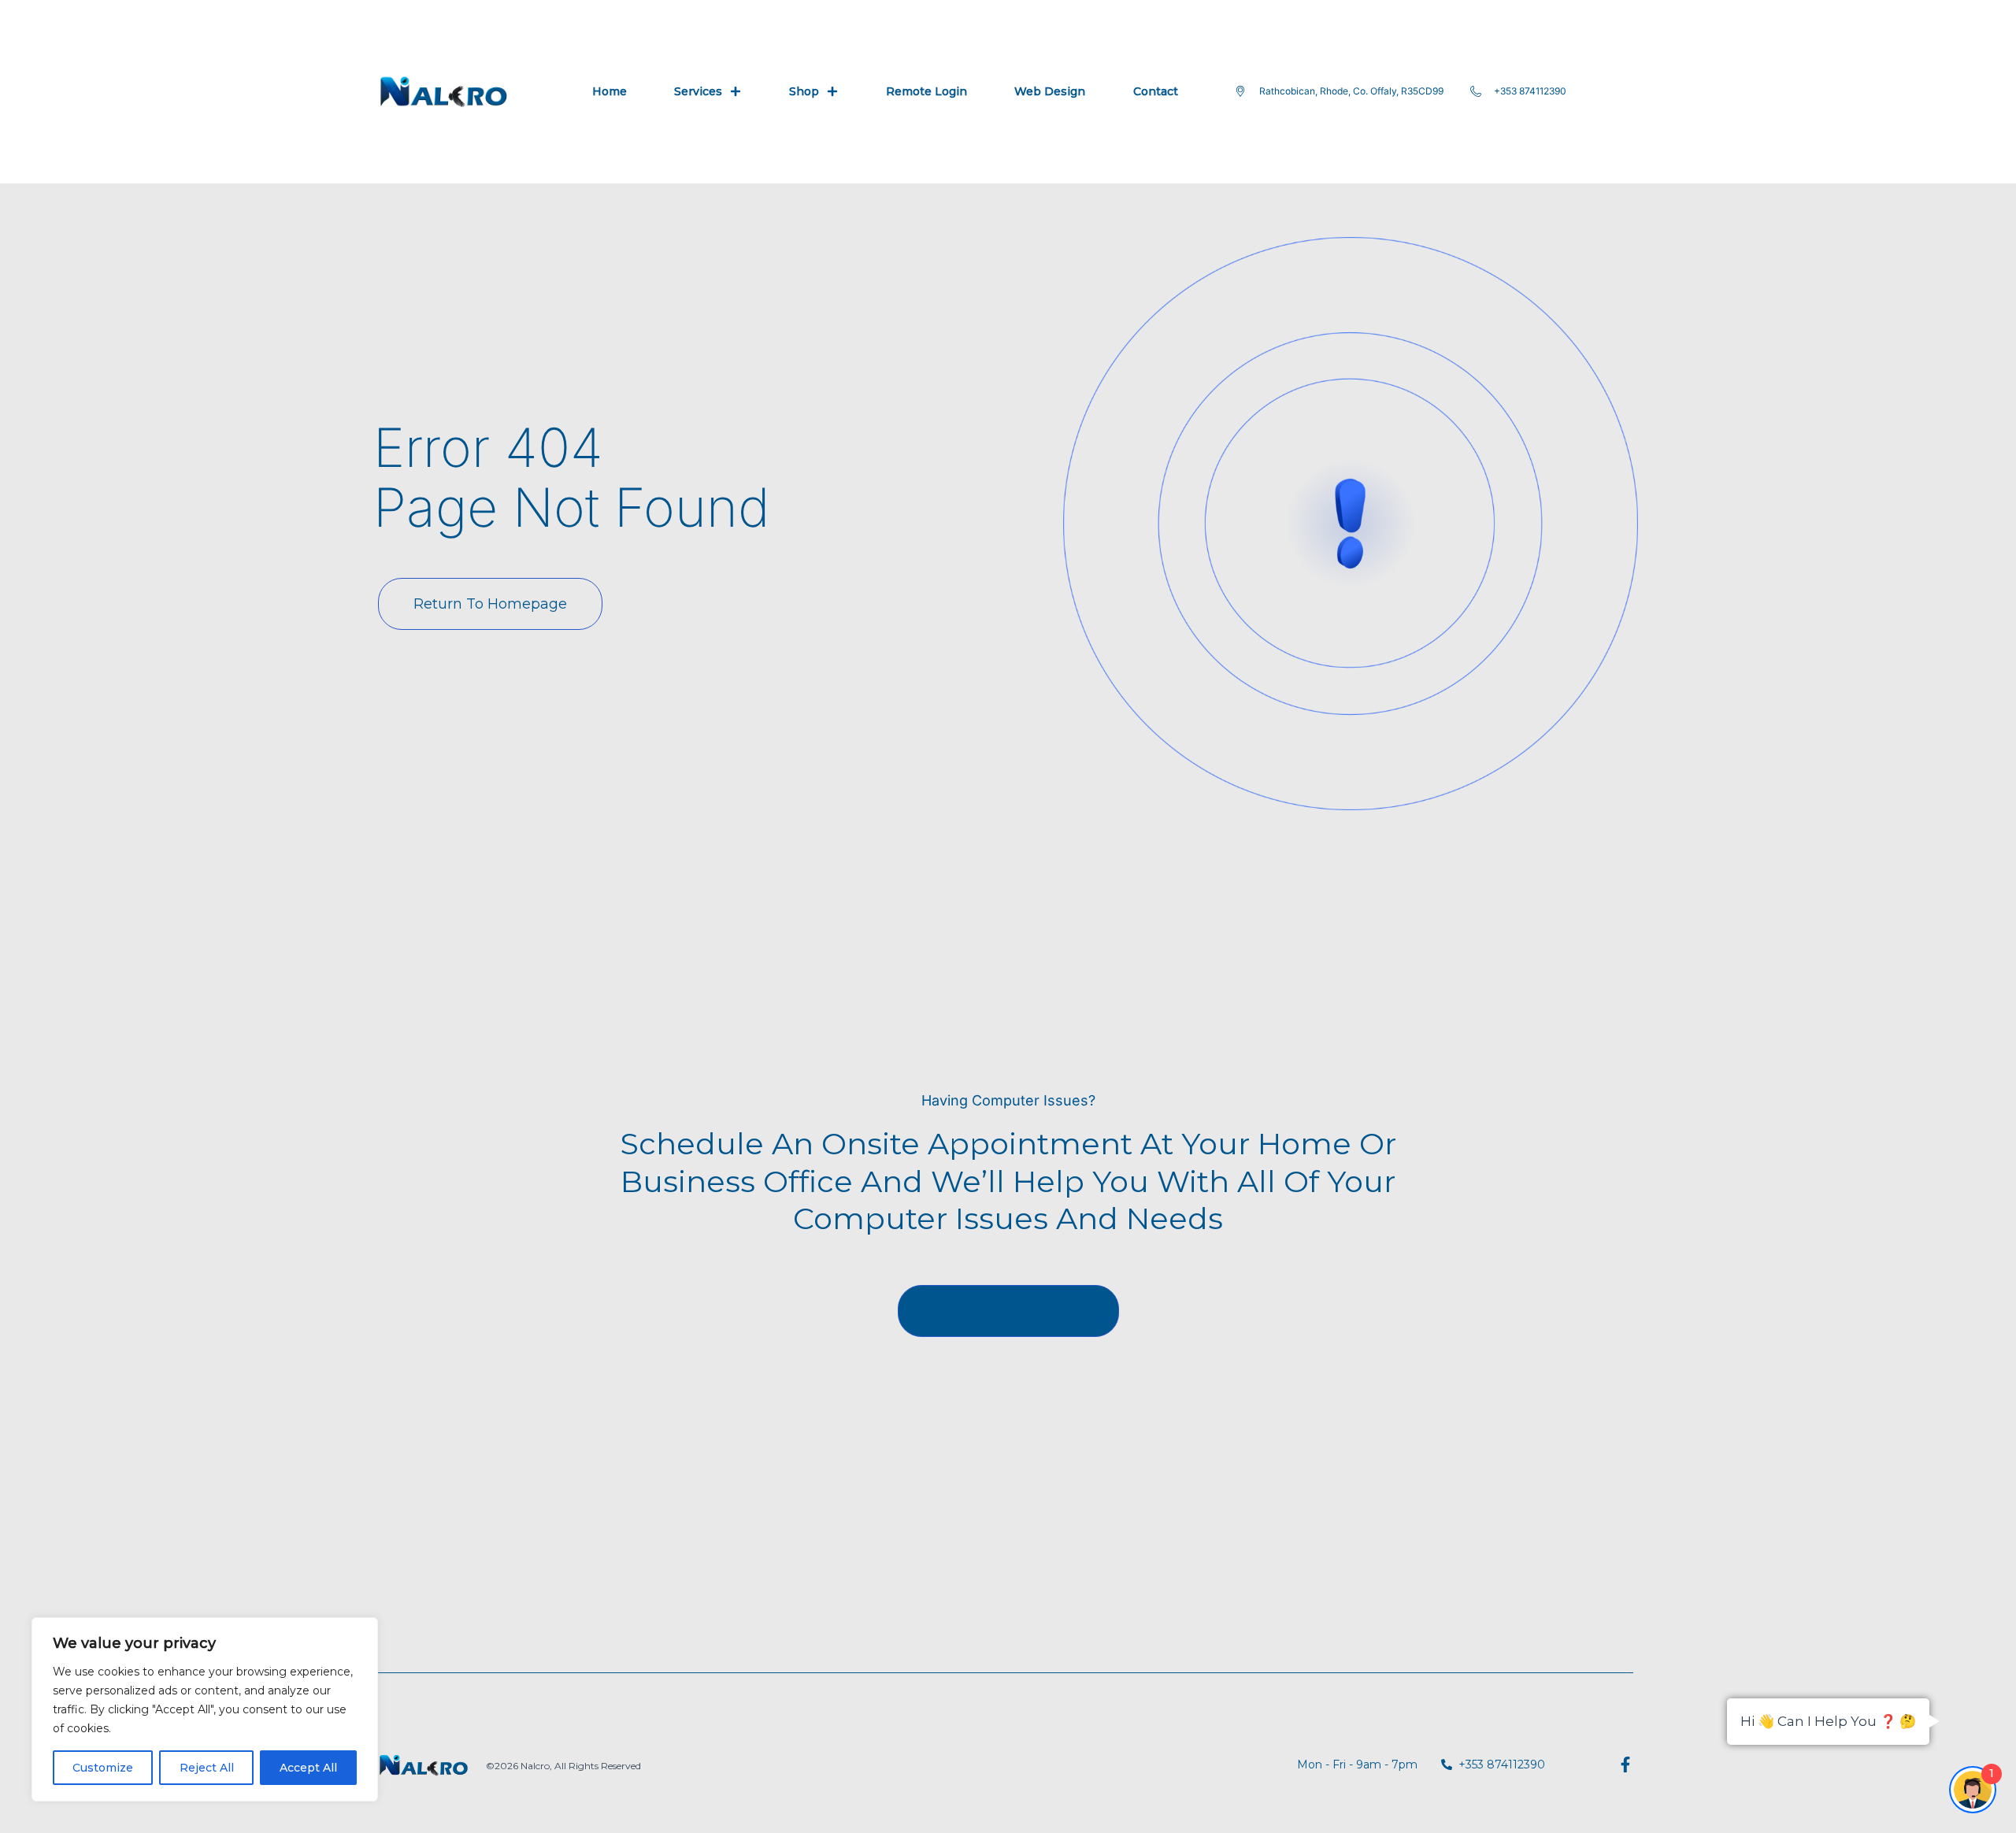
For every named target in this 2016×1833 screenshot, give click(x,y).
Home (610, 91)
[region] (205, 1709)
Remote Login (926, 91)
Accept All (308, 1768)
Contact (1156, 91)
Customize (103, 1768)
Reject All (207, 1768)
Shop (804, 91)
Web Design (1050, 91)
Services (698, 91)
